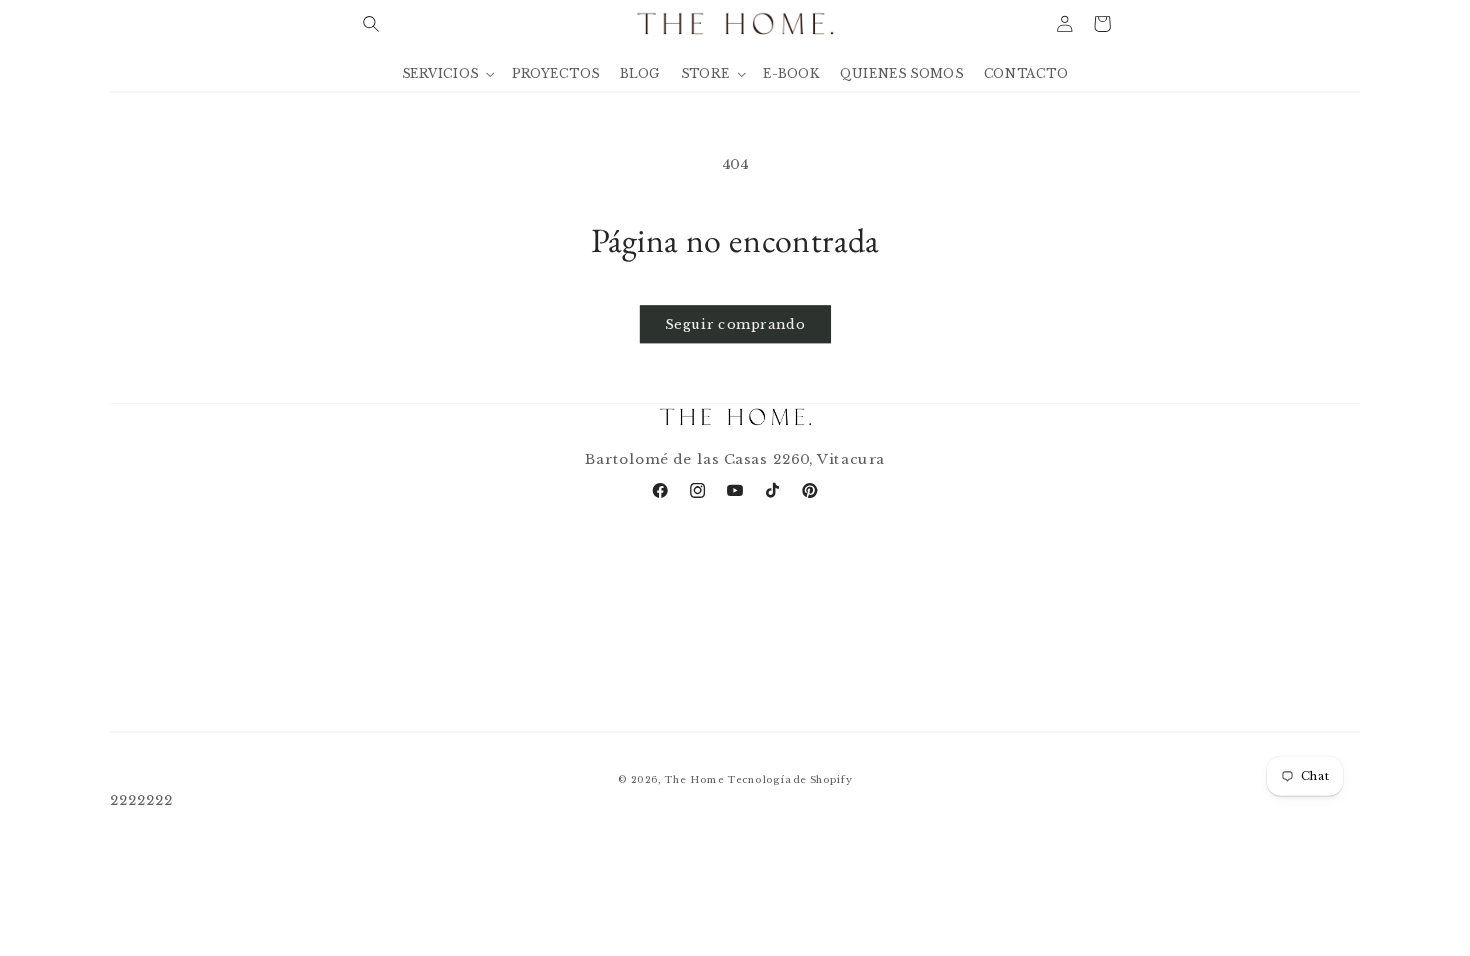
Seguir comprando (735, 324)
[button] (371, 23)
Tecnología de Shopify (789, 779)
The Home (694, 779)
